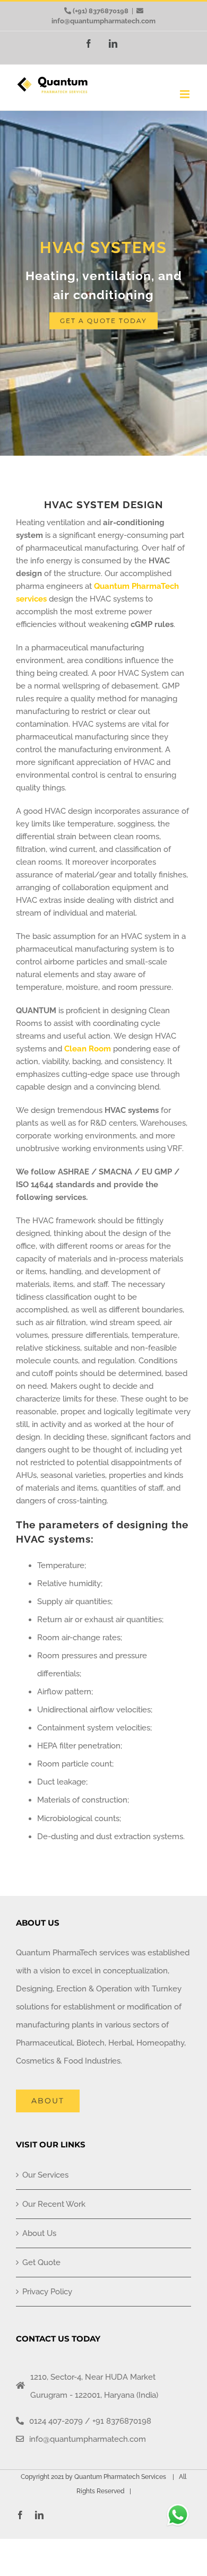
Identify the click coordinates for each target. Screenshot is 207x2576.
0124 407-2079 (56, 2421)
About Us (39, 2233)
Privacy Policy (47, 2292)
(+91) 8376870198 (101, 11)
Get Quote (41, 2262)
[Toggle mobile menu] (186, 94)
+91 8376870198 (122, 2421)
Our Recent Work (54, 2204)
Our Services (45, 2175)
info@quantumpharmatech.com (103, 21)
